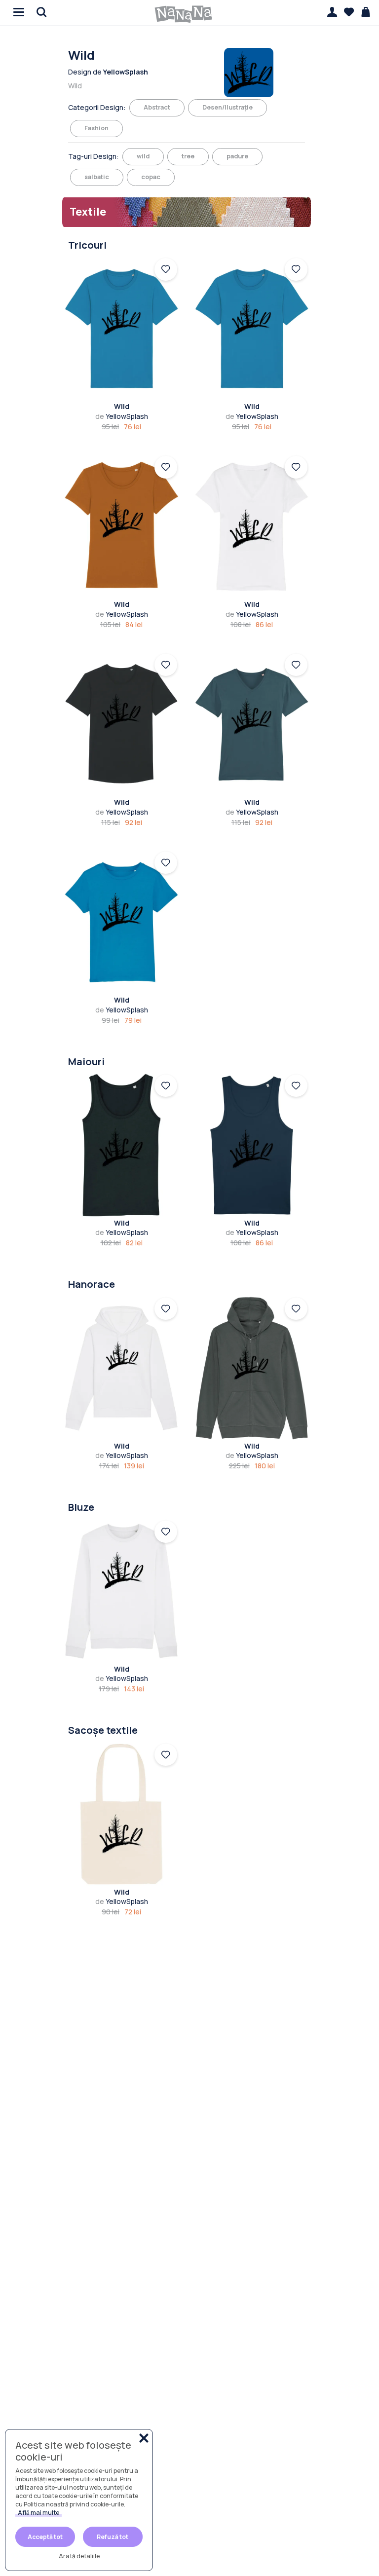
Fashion (96, 128)
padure (237, 156)
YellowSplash (122, 416)
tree (188, 156)
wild (143, 156)
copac (151, 177)
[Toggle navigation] (17, 11)
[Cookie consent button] (144, 2438)
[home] (184, 14)
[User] (332, 12)
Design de (108, 72)
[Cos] (366, 12)
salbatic (97, 177)
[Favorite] (349, 12)
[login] (166, 269)
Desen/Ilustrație (227, 107)
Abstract (157, 107)
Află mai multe (38, 2513)
